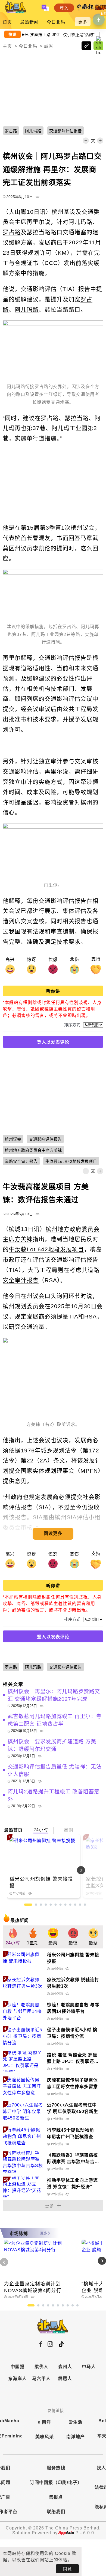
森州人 (65, 2367)
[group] (13, 1937)
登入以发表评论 (53, 1042)
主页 (7, 46)
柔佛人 (41, 2367)
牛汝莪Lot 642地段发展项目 (46, 1249)
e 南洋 (44, 2422)
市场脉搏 (19, 2234)
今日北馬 (56, 22)
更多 (83, 22)
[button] (92, 1870)
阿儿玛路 (80, 222)
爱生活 (75, 2422)
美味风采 (45, 2437)
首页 (7, 22)
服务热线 (56, 2468)
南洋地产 (76, 2437)
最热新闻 (29, 22)
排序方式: (73, 1025)
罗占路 (12, 232)
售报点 (56, 2497)
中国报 (18, 2367)
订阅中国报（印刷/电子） (56, 2483)
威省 (49, 46)
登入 (64, 8)
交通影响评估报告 (63, 658)
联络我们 (56, 2512)
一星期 (66, 1830)
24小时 (41, 1830)
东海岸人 (17, 2379)
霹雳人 (65, 2379)
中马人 (89, 2367)
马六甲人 (41, 2379)
